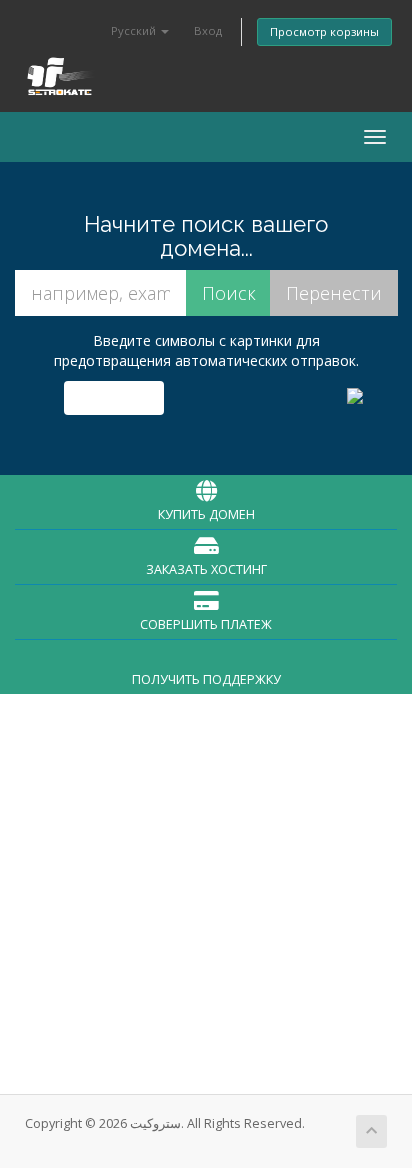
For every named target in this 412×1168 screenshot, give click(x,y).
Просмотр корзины (324, 31)
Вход (208, 30)
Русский (135, 30)
